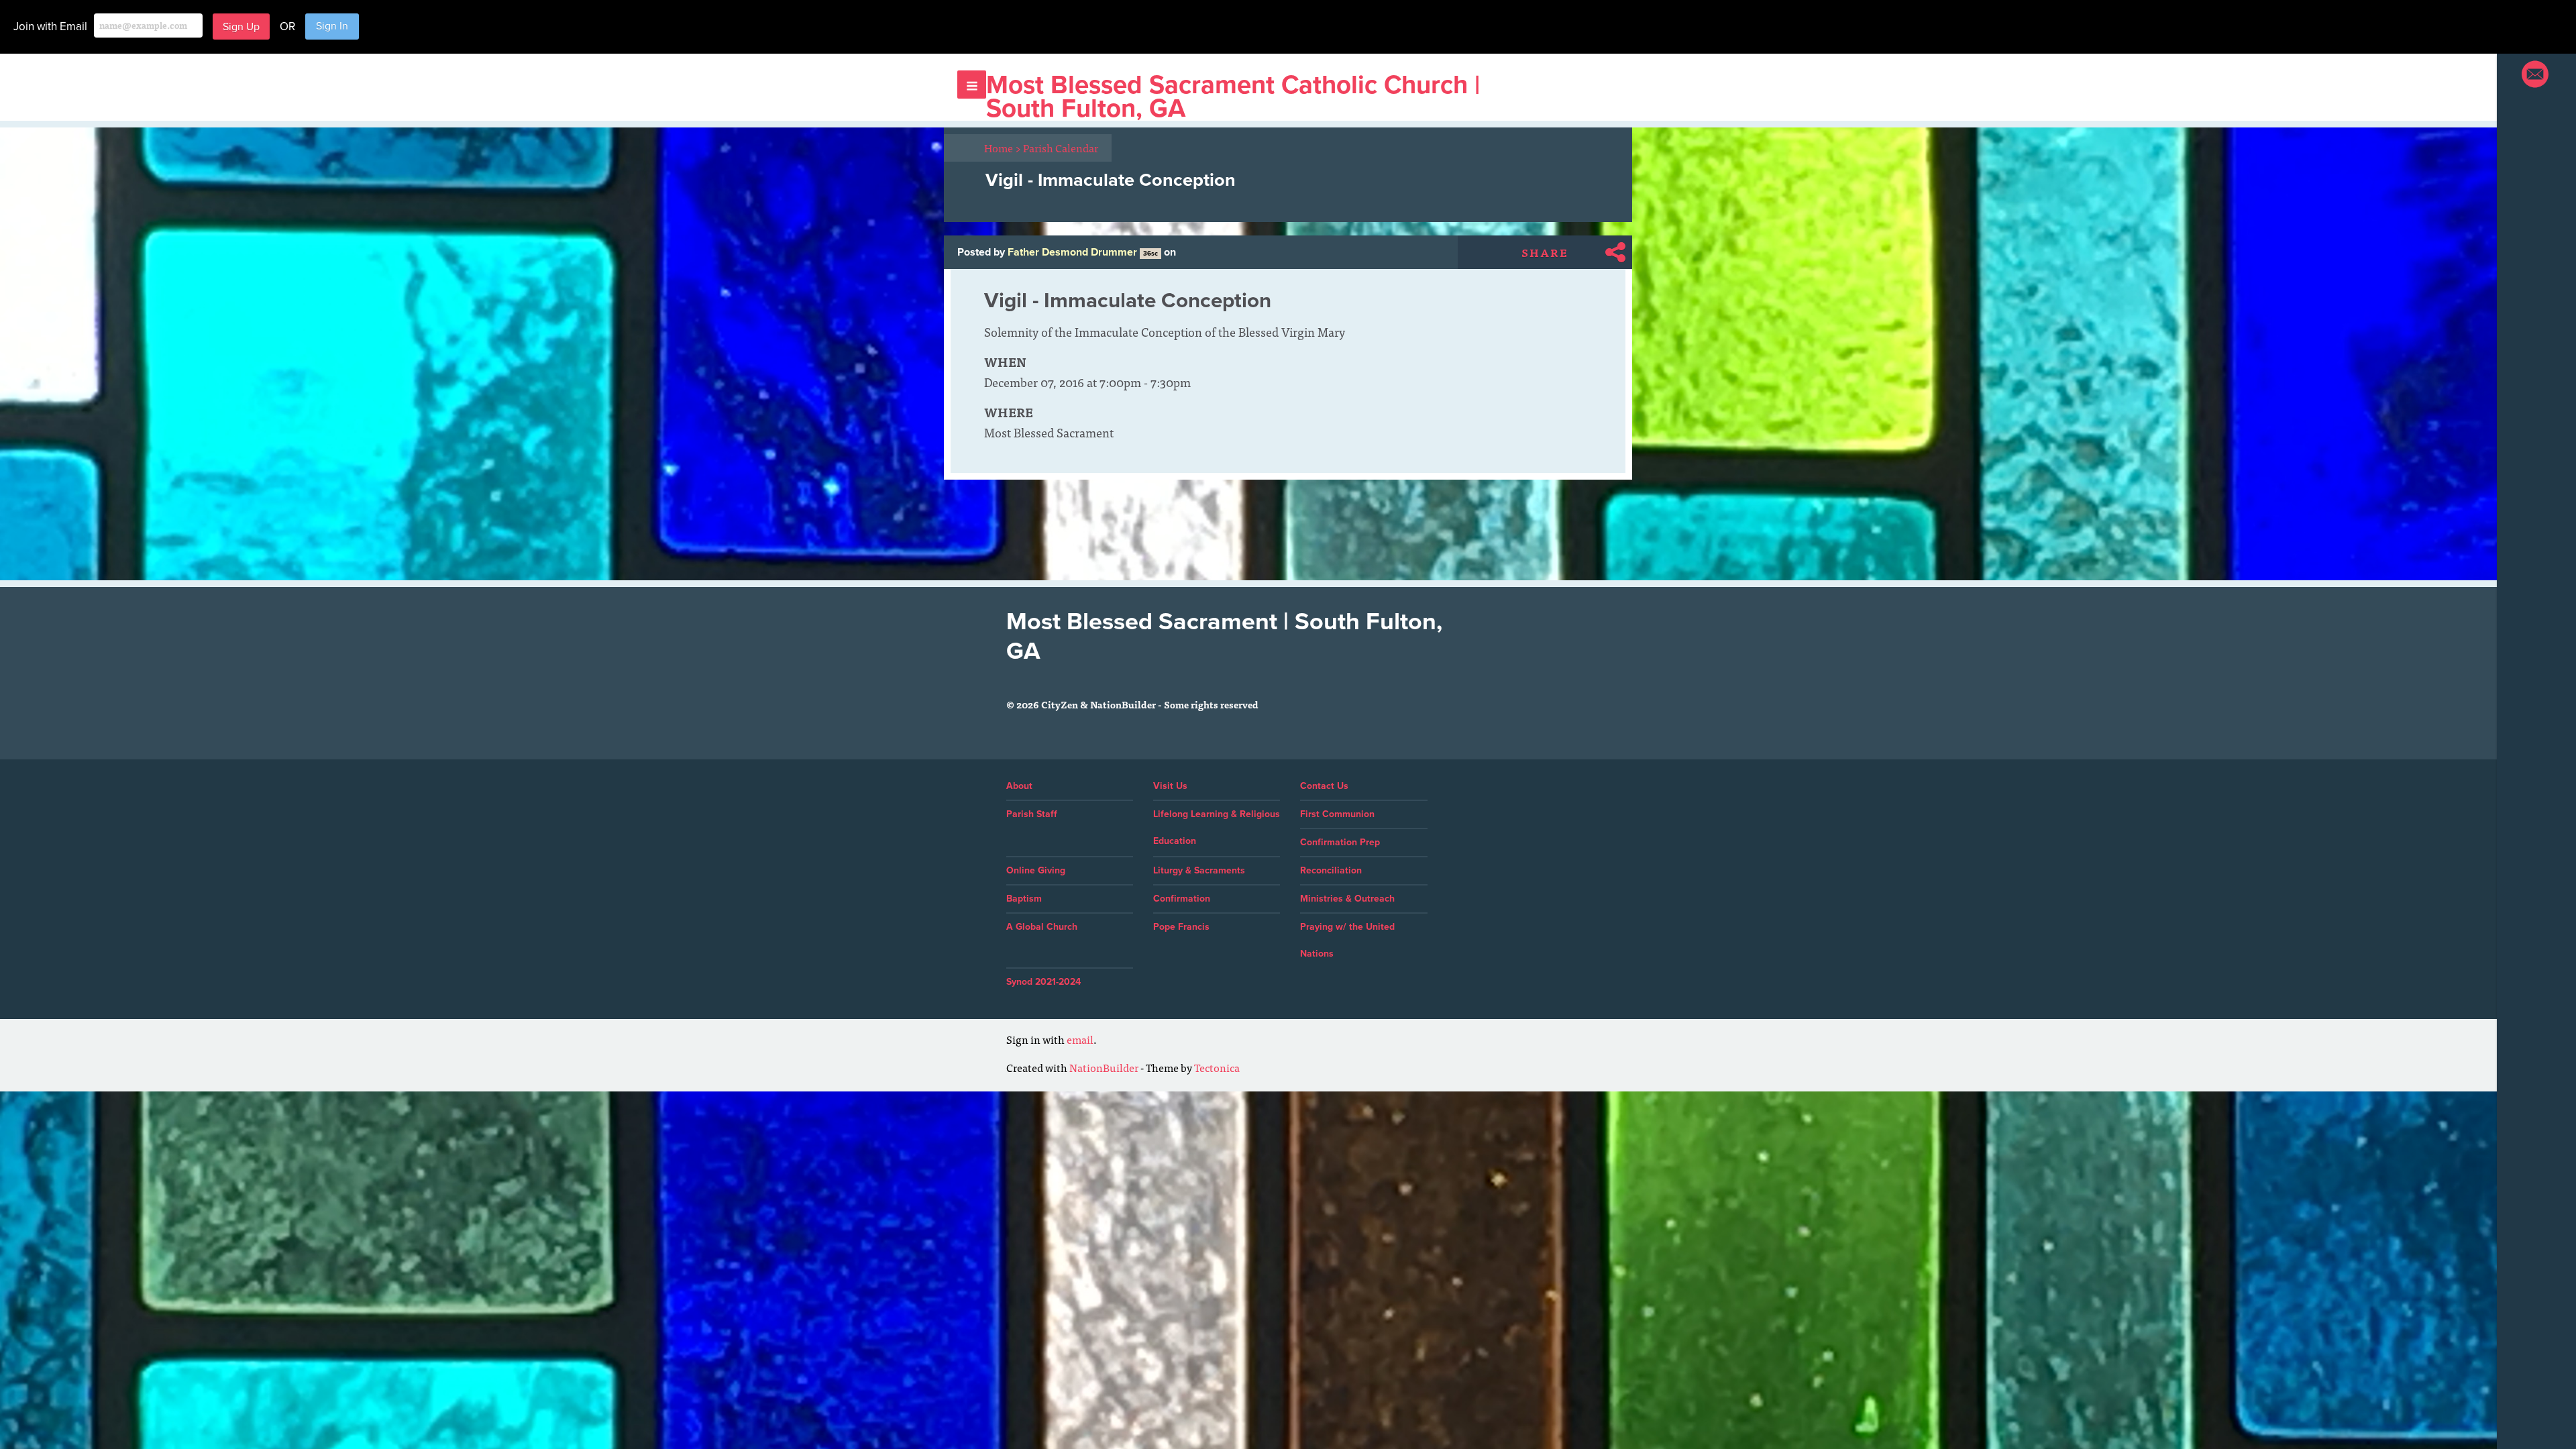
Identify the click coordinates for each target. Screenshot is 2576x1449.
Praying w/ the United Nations (1347, 940)
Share (1545, 252)
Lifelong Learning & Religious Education (1217, 827)
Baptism (1024, 899)
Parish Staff (1032, 814)
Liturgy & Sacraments (1199, 870)
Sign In (332, 26)
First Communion (1337, 814)
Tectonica (1217, 1067)
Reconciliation (1331, 870)
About (1019, 786)
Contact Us (1324, 786)
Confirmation (1182, 899)
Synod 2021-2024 (1043, 982)
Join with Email (50, 26)
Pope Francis (1181, 927)
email (1080, 1039)
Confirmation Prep (1340, 842)
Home (1003, 148)
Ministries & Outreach (1347, 899)
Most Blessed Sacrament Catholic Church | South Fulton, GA (1233, 97)
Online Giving (1036, 870)
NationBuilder (1104, 1067)
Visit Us (1170, 786)
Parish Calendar (1061, 148)
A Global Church (1042, 927)
